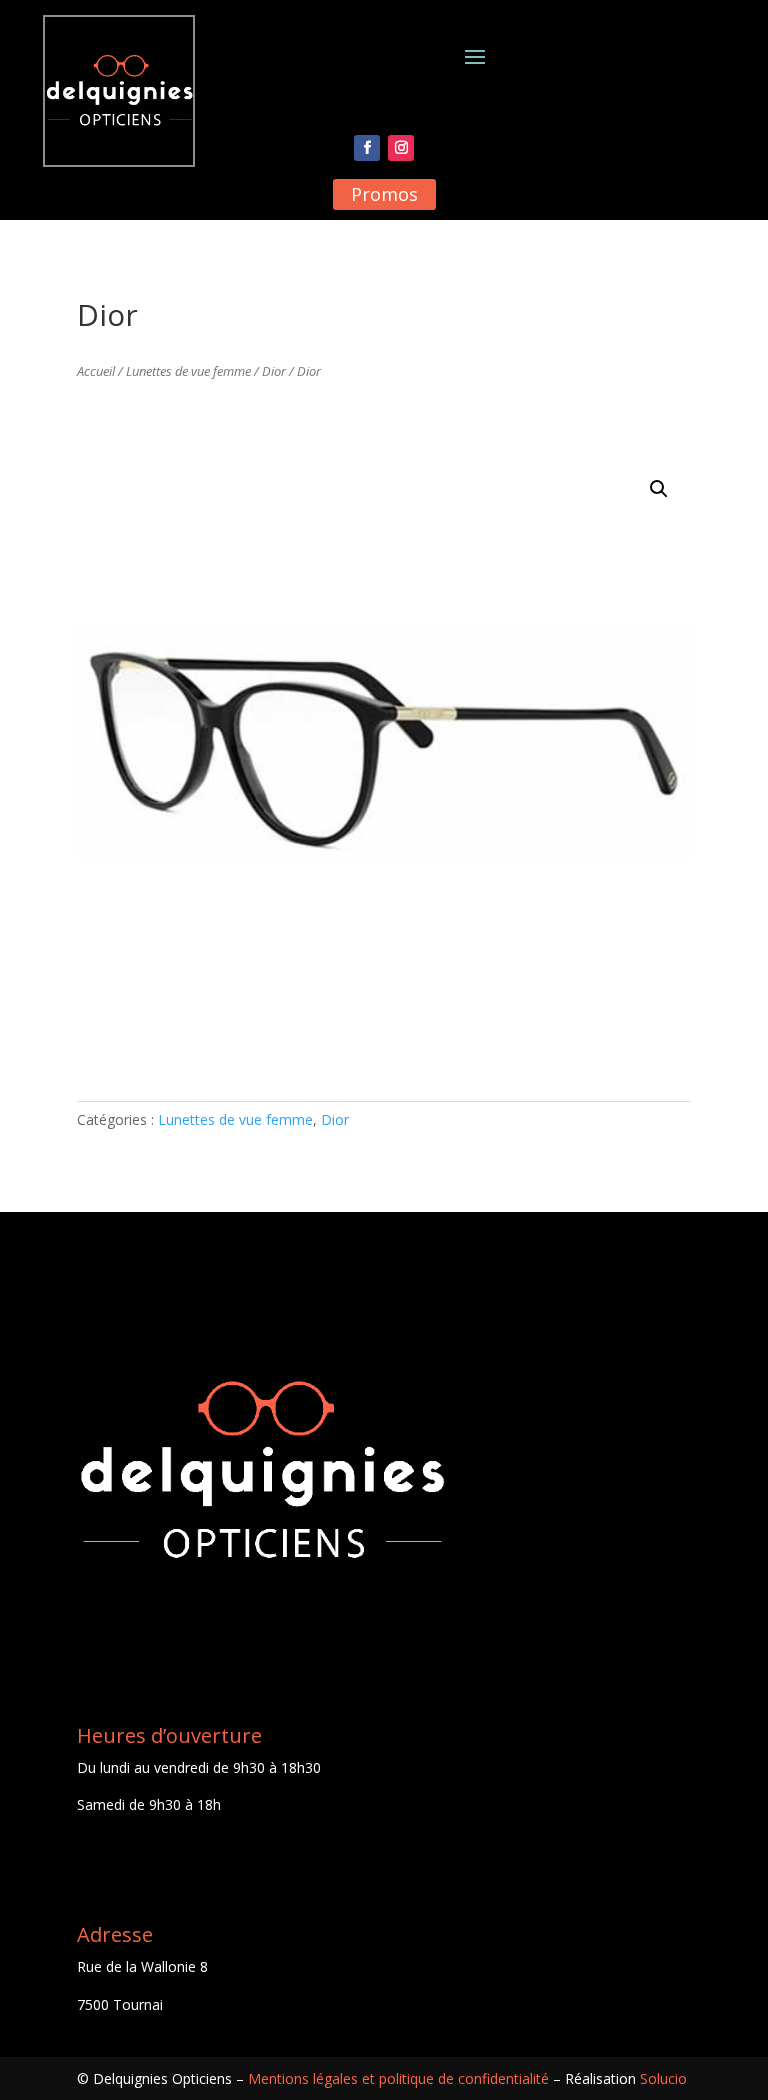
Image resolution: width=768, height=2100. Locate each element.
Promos (384, 194)
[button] (659, 489)
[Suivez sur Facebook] (367, 148)
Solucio (663, 2078)
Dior (274, 371)
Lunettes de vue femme (188, 371)
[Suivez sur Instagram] (401, 148)
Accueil (96, 371)
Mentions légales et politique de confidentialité (398, 2078)
